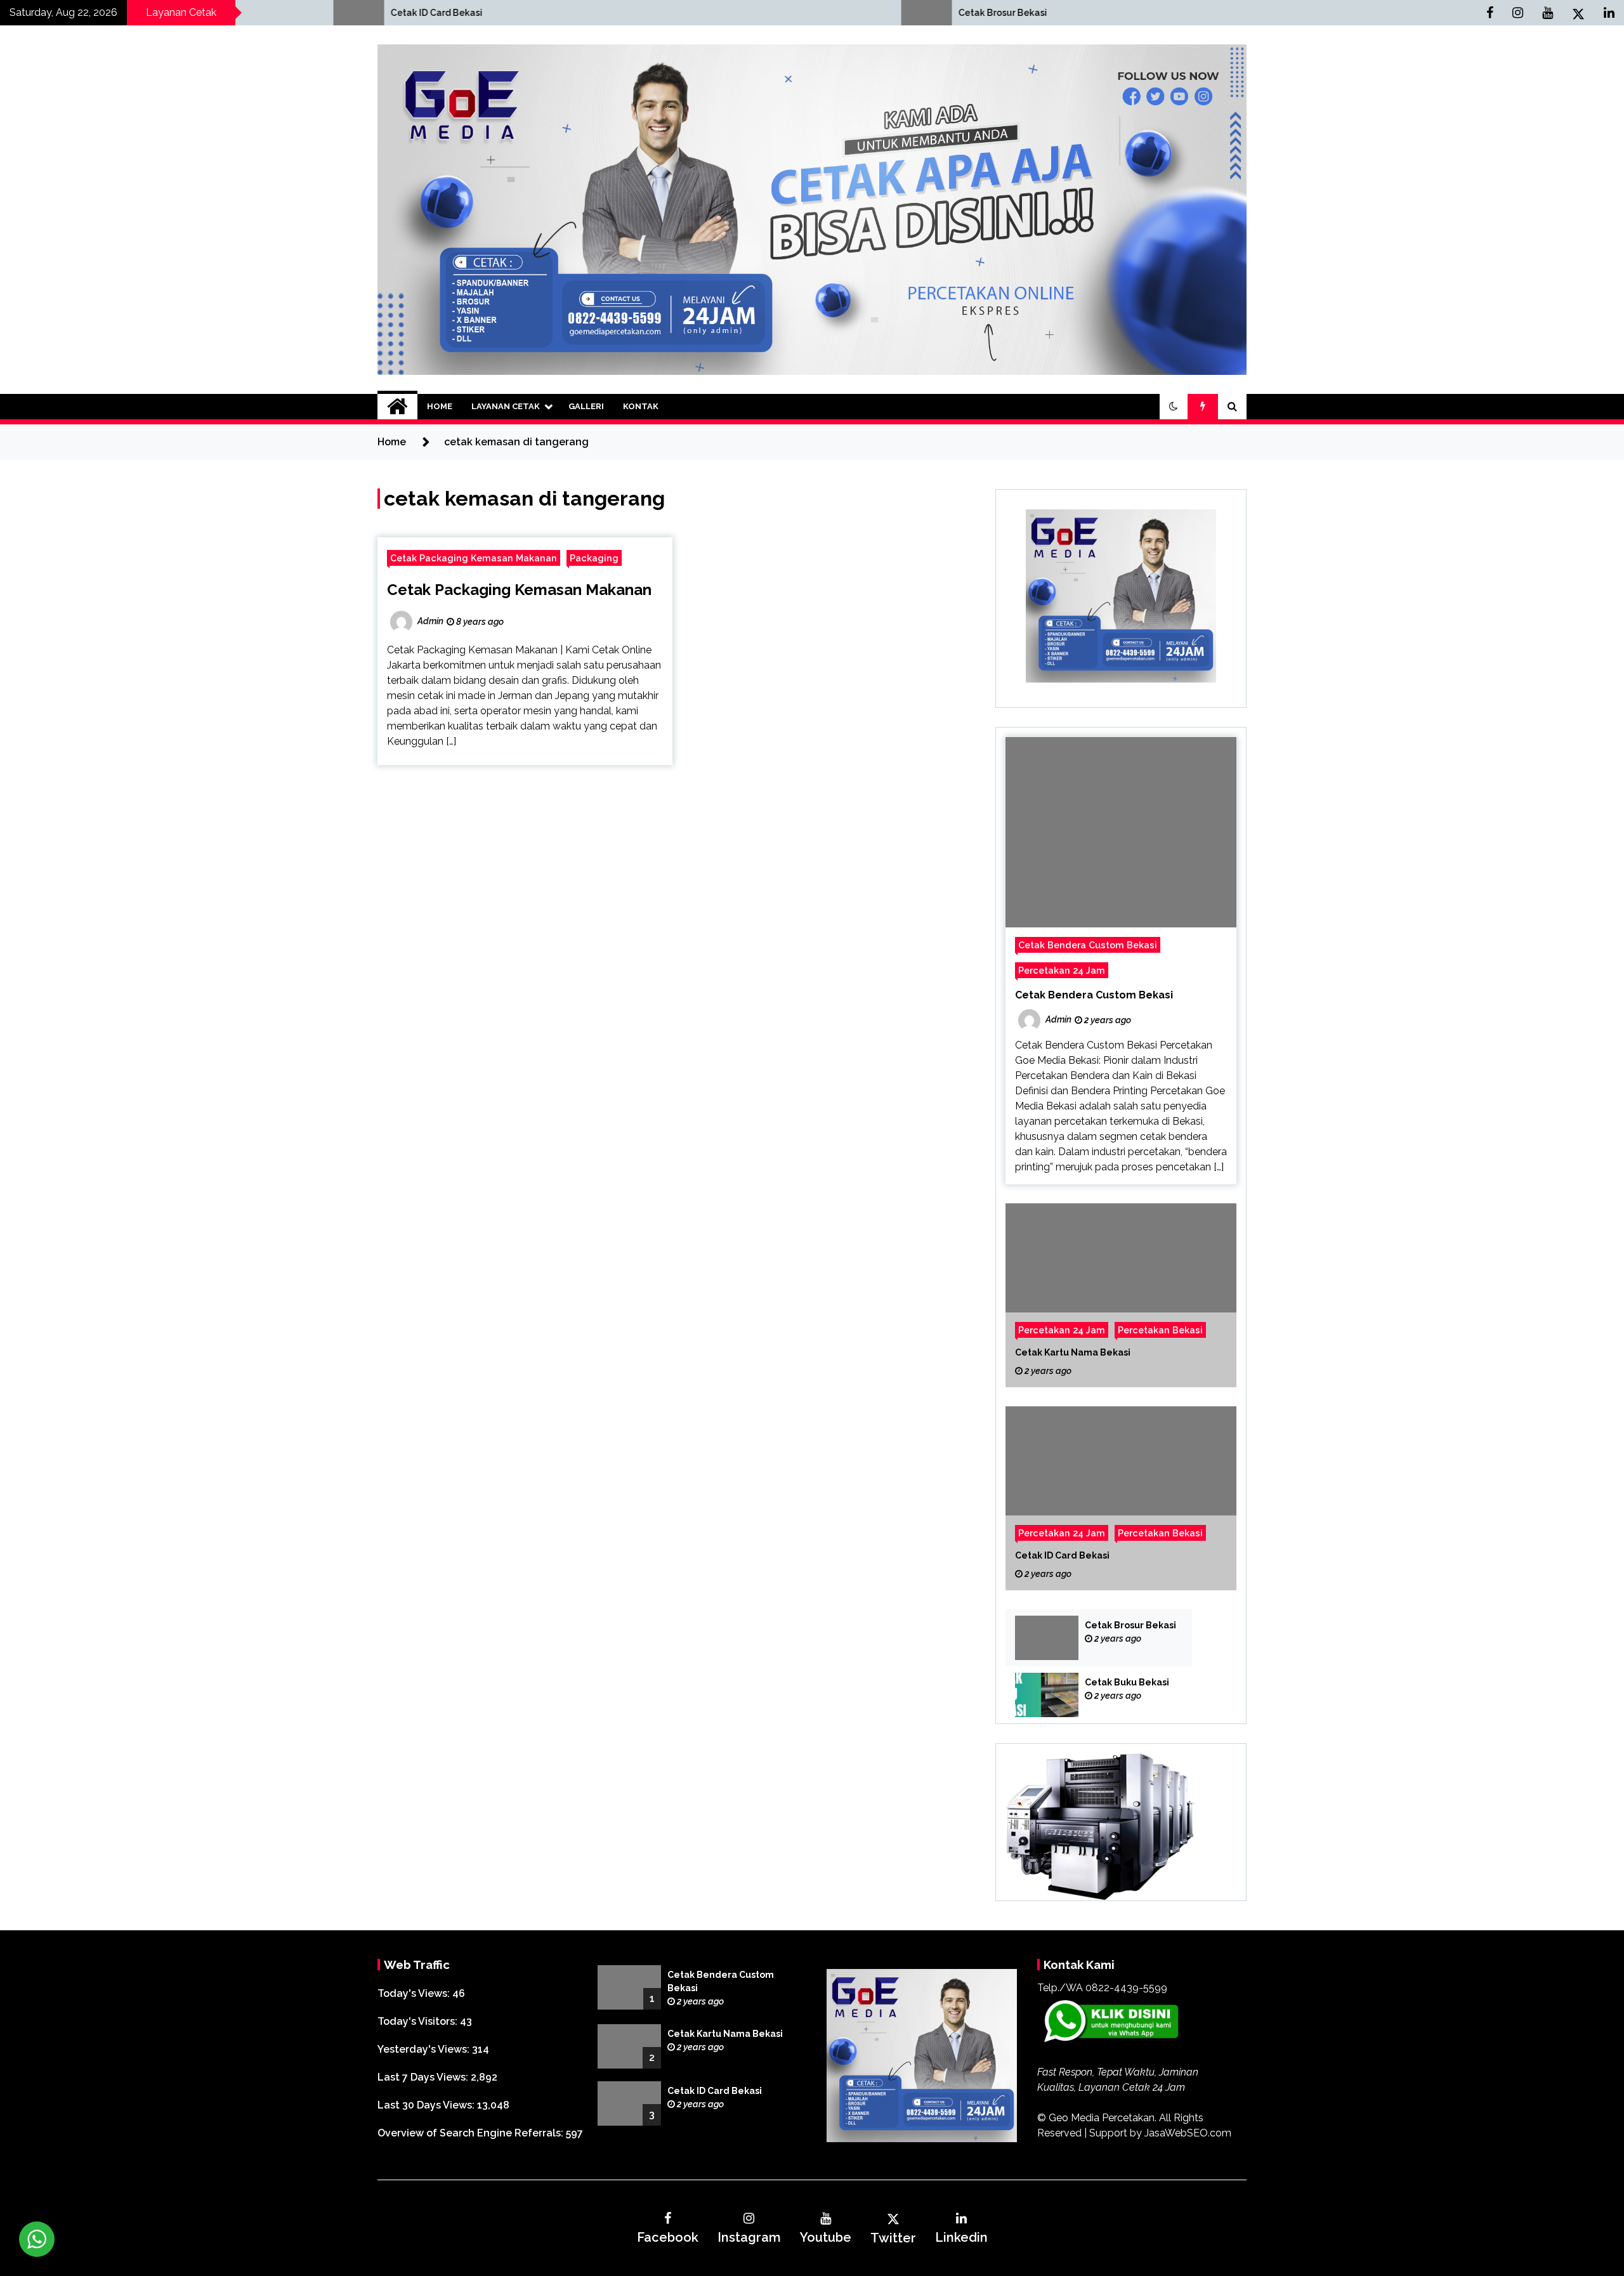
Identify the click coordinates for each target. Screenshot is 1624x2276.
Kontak (641, 406)
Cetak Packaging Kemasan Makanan (474, 558)
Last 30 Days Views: (427, 2105)
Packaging (594, 558)
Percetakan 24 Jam (1062, 970)
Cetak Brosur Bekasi (646, 13)
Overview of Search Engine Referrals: (472, 2133)
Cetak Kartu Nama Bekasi (1073, 1352)
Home (440, 406)
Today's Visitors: (419, 2021)
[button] (1174, 407)
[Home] (397, 407)
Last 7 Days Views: (424, 2077)
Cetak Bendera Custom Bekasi (1088, 945)
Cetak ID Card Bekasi (80, 13)
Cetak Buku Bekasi (1127, 1682)
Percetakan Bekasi (1160, 1330)
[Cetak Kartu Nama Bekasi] (1121, 1295)
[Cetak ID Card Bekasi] (1121, 1498)
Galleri (586, 406)
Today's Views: (415, 1993)
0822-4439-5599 (1126, 1988)
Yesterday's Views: (425, 2049)
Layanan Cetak (506, 406)
